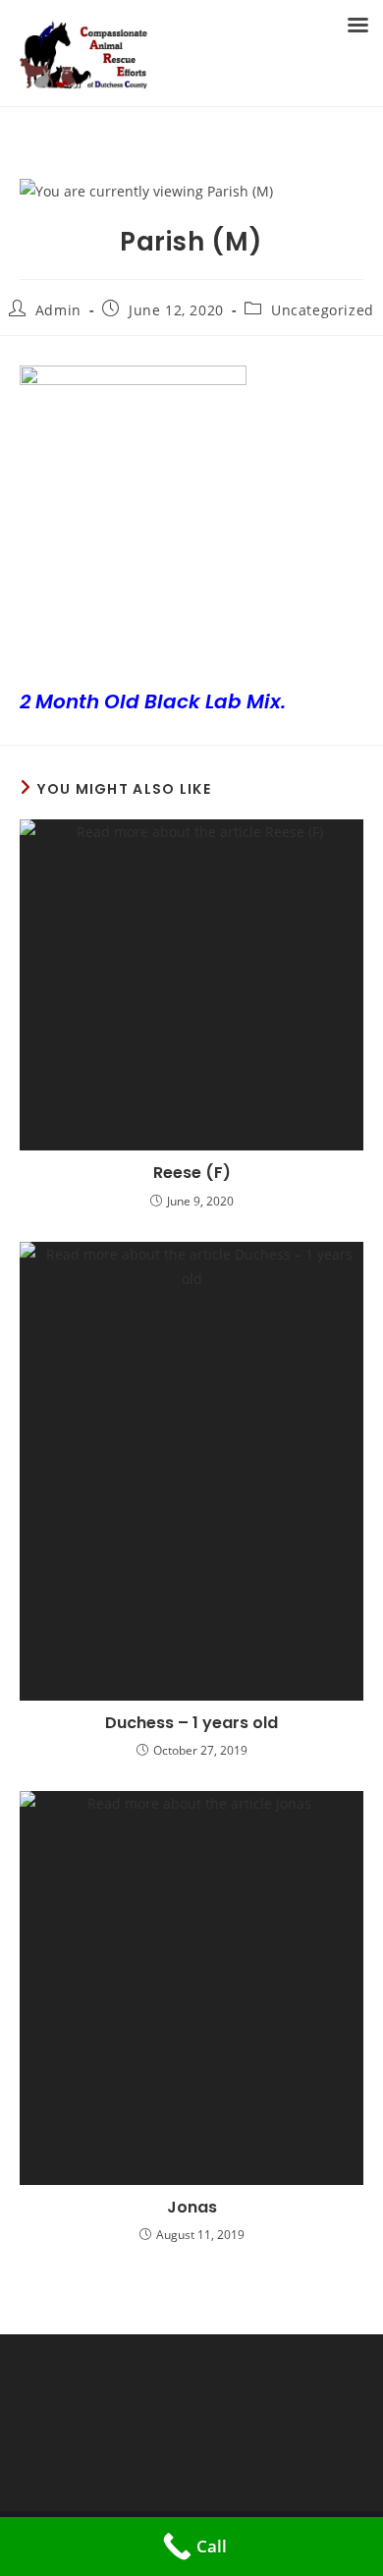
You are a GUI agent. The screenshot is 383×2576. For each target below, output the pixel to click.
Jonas (192, 2208)
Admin (58, 310)
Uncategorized (323, 310)
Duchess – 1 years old (191, 1723)
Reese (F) (192, 1173)
